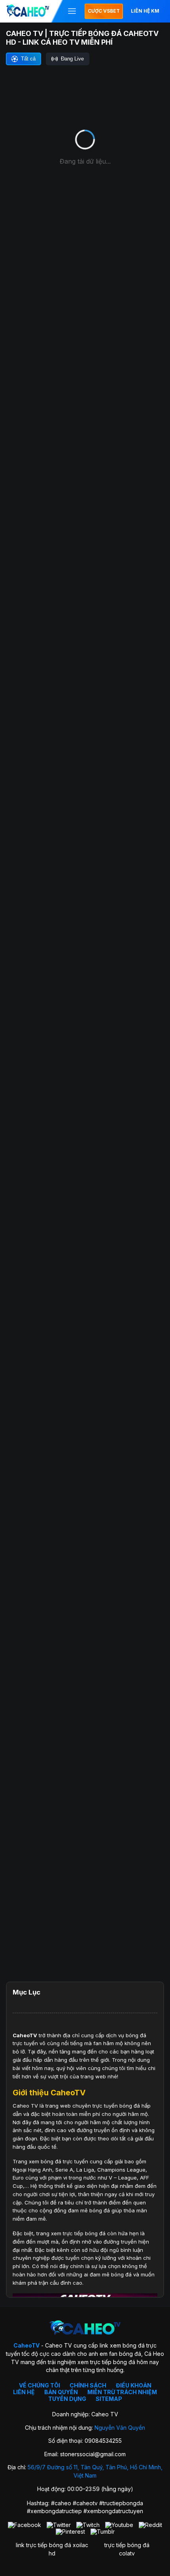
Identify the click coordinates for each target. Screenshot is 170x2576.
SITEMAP (109, 2399)
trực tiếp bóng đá (127, 2545)
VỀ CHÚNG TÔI (40, 2385)
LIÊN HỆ (24, 2392)
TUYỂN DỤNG (67, 2399)
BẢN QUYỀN (61, 2392)
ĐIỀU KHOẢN (134, 2385)
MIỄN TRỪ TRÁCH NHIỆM (122, 2392)
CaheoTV (25, 2035)
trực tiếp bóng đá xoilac (57, 2545)
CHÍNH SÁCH (88, 2385)
